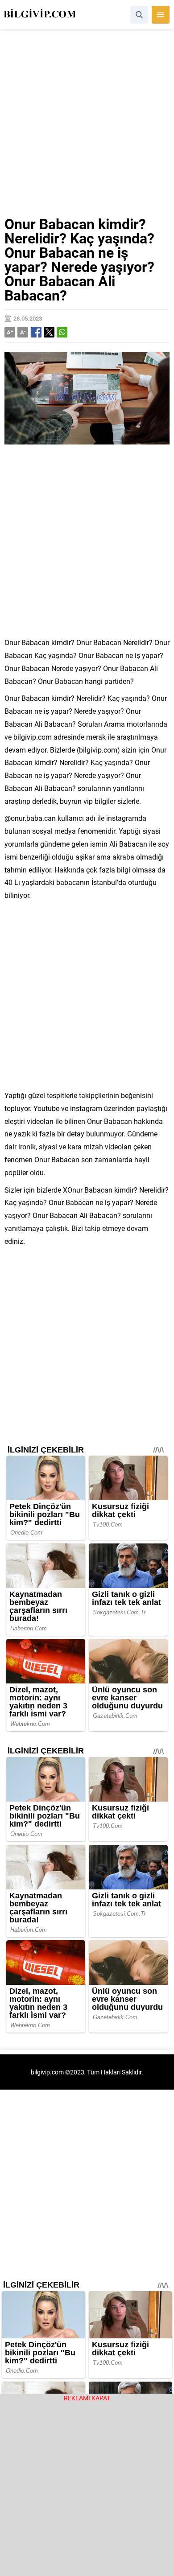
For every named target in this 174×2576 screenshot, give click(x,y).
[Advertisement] (87, 126)
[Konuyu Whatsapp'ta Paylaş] (62, 332)
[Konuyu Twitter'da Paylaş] (49, 332)
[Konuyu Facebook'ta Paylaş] (36, 332)
